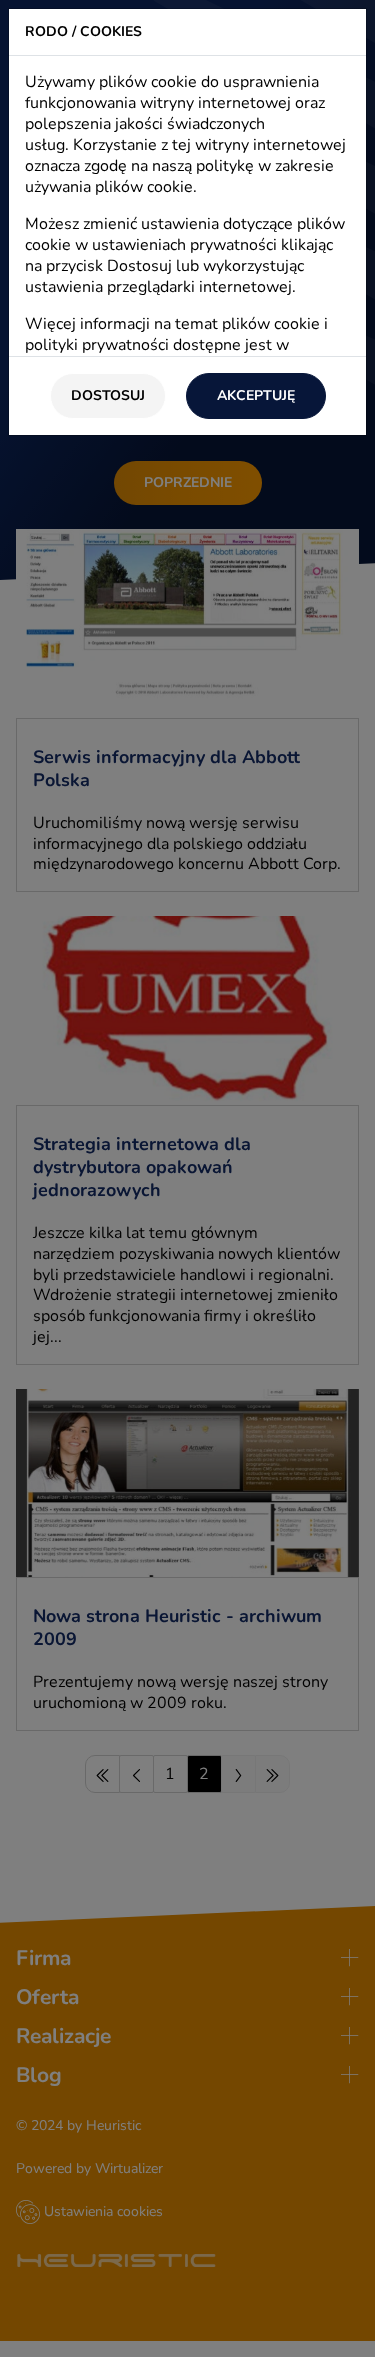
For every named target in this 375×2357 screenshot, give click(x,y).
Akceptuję (256, 395)
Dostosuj (108, 395)
